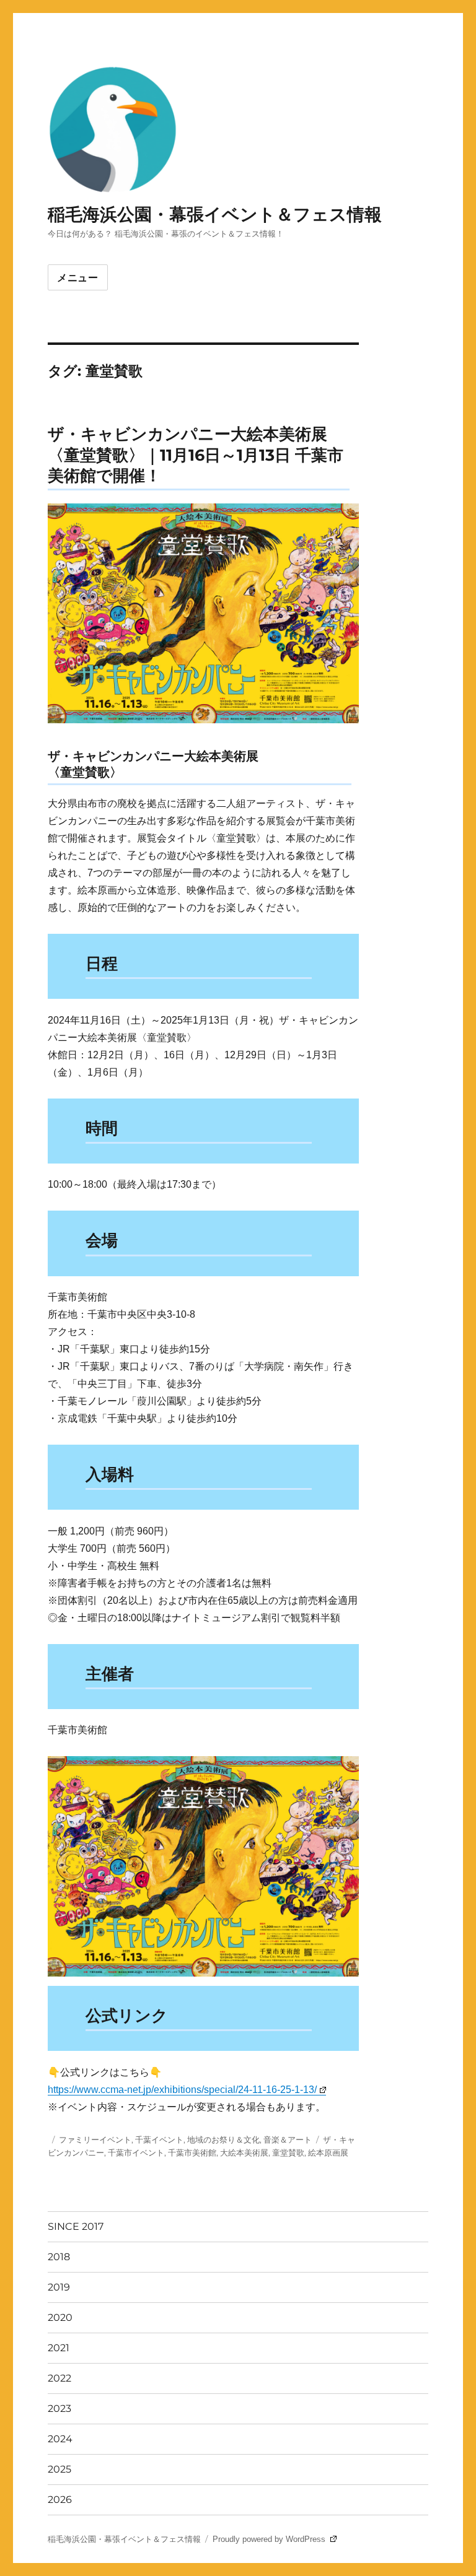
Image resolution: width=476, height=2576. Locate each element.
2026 (60, 2500)
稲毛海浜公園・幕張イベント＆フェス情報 (215, 214)
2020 (60, 2317)
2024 (60, 2439)
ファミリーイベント (95, 2139)
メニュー (78, 278)
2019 (59, 2287)
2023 (59, 2408)
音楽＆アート (288, 2139)
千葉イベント (159, 2139)
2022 (59, 2378)
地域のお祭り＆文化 (223, 2139)
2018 (59, 2257)
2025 (59, 2469)
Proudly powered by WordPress (270, 2539)
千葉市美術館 (192, 2152)
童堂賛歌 (288, 2152)
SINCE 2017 (76, 2226)
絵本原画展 (328, 2152)
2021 (59, 2348)
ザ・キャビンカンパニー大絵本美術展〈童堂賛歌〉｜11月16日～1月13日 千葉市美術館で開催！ (196, 455)
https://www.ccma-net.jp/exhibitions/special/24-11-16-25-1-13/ (182, 2090)
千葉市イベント (136, 2152)
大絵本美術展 (244, 2152)
